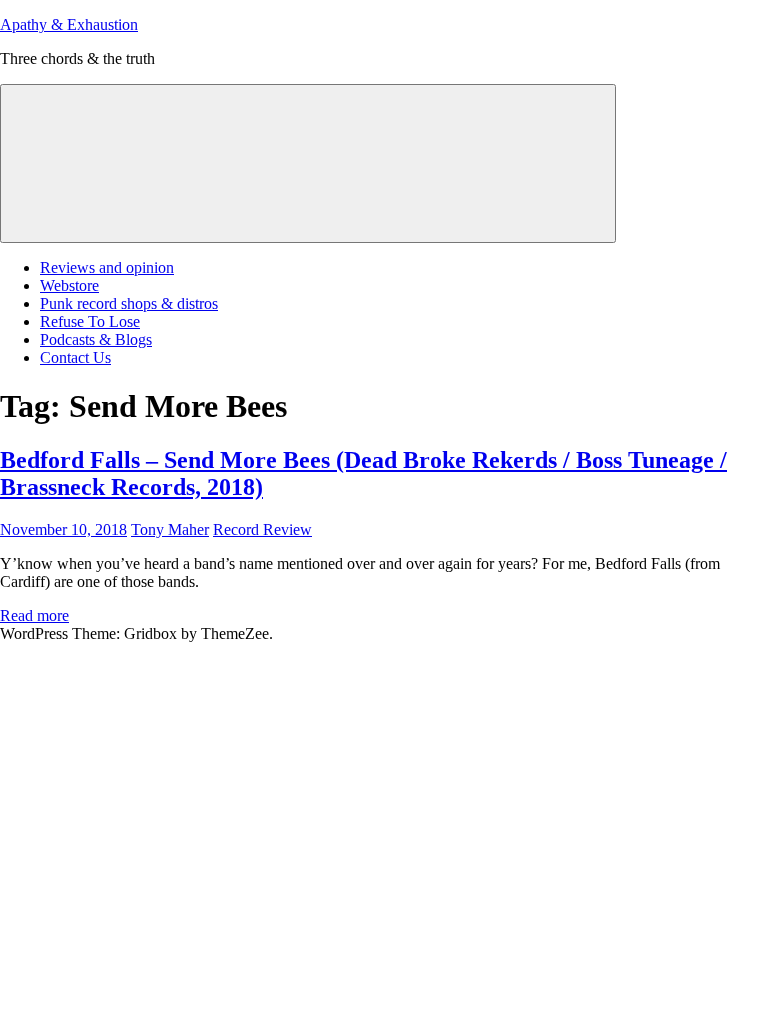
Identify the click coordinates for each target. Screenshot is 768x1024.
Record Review (262, 529)
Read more (34, 615)
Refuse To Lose (90, 321)
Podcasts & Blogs (96, 339)
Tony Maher (170, 529)
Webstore (69, 285)
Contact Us (75, 357)
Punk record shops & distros (129, 303)
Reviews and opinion (107, 267)
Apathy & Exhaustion (69, 24)
